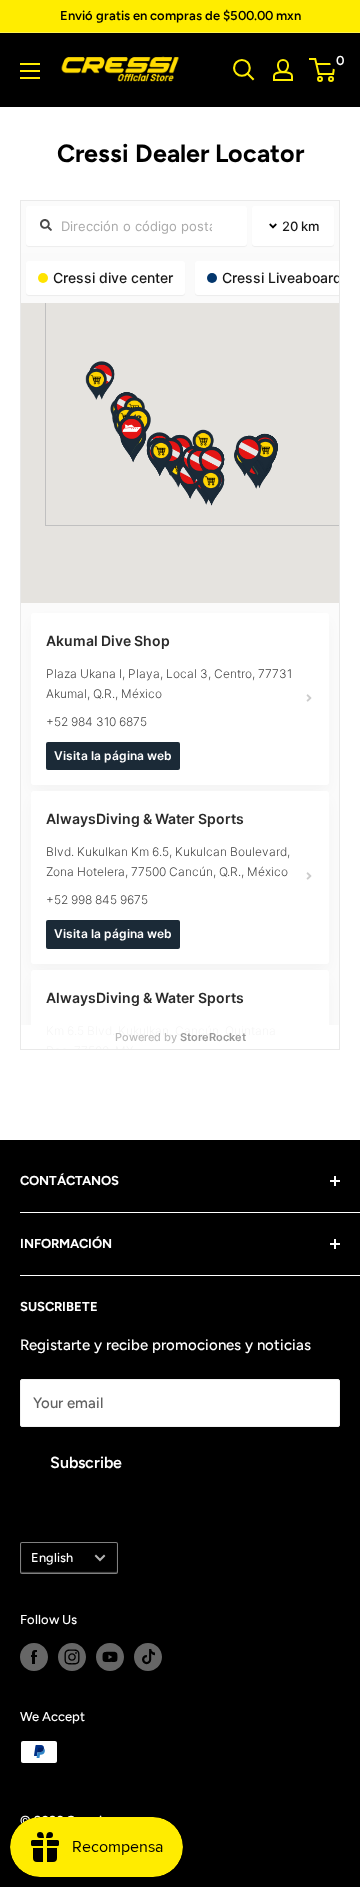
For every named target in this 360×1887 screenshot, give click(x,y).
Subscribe (86, 1462)
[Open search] (244, 70)
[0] (323, 70)
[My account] (283, 70)
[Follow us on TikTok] (148, 1657)
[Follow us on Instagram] (72, 1657)
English (52, 1557)
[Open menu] (30, 71)
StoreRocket (213, 1037)
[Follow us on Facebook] (34, 1657)
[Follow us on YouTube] (110, 1657)
